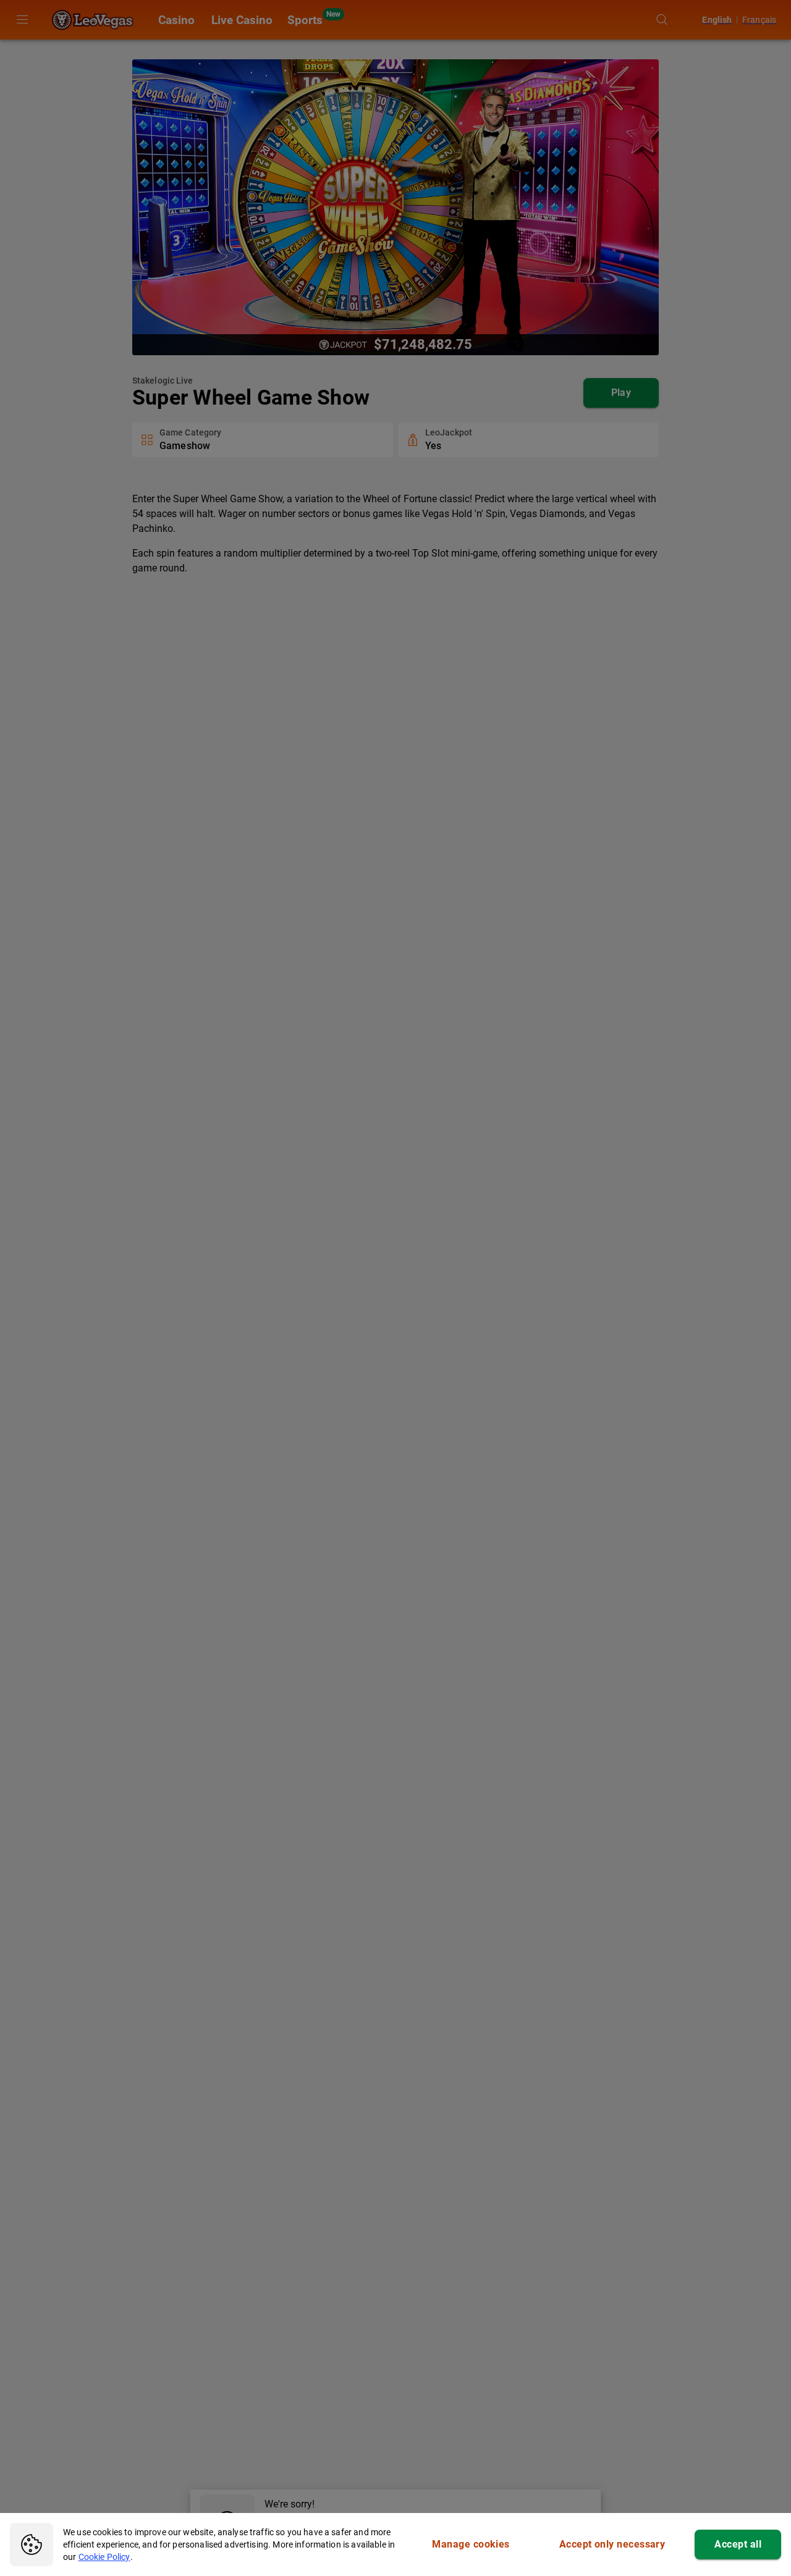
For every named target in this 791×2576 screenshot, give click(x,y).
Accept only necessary (612, 2544)
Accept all (738, 2544)
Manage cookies (471, 2544)
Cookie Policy (104, 2557)
